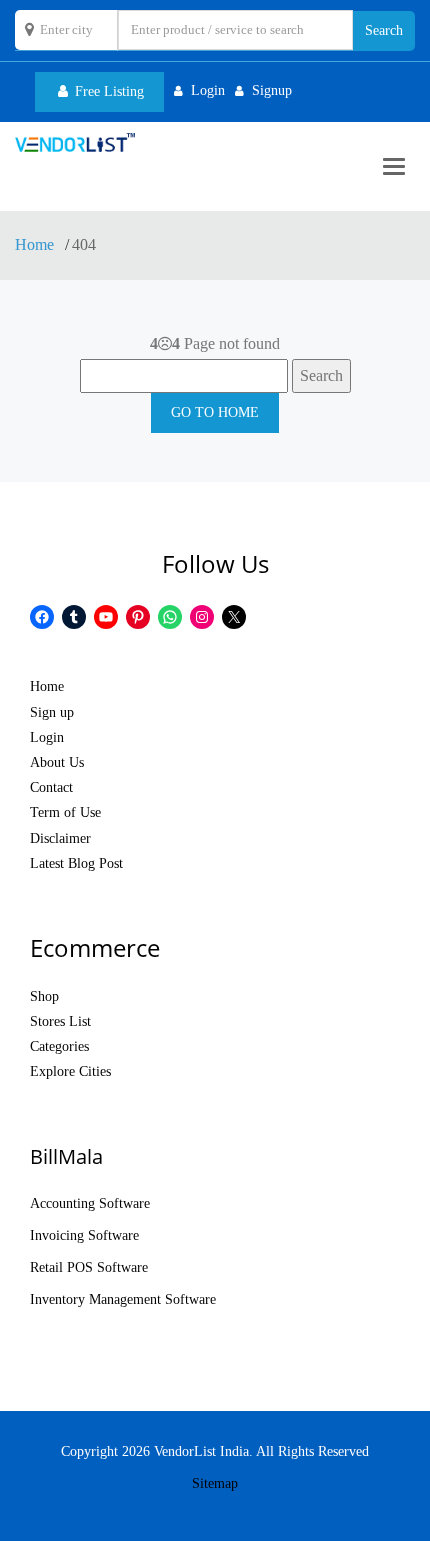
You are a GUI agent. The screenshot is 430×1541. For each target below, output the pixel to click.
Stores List (60, 1021)
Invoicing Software (84, 1235)
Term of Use (65, 812)
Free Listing (107, 91)
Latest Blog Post (76, 863)
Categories (59, 1046)
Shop (44, 996)
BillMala (66, 1156)
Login (47, 737)
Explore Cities (70, 1071)
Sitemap (215, 1483)
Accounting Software (90, 1203)
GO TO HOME (215, 412)
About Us (57, 762)
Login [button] (208, 90)
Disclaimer (60, 838)
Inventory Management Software (123, 1299)
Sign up (52, 712)
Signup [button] (272, 90)
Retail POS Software (89, 1267)
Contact (51, 787)
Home (36, 244)
